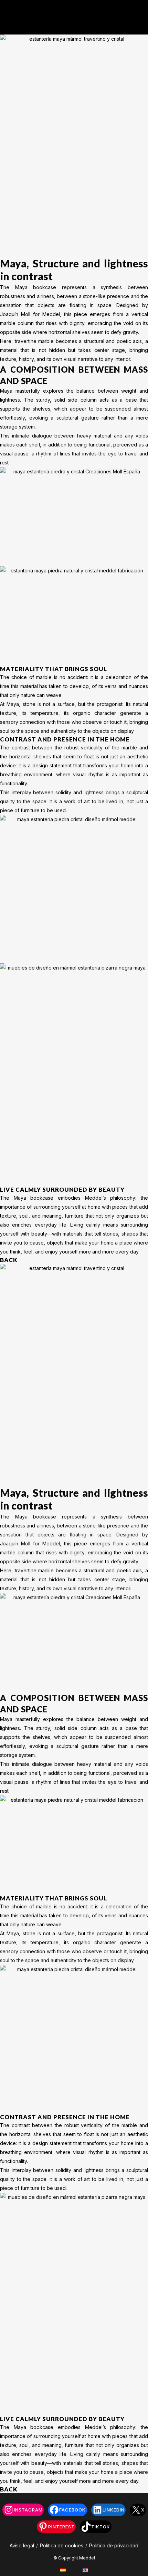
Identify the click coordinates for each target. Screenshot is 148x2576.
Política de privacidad (114, 2545)
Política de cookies (62, 2545)
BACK (9, 1260)
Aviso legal (22, 2545)
